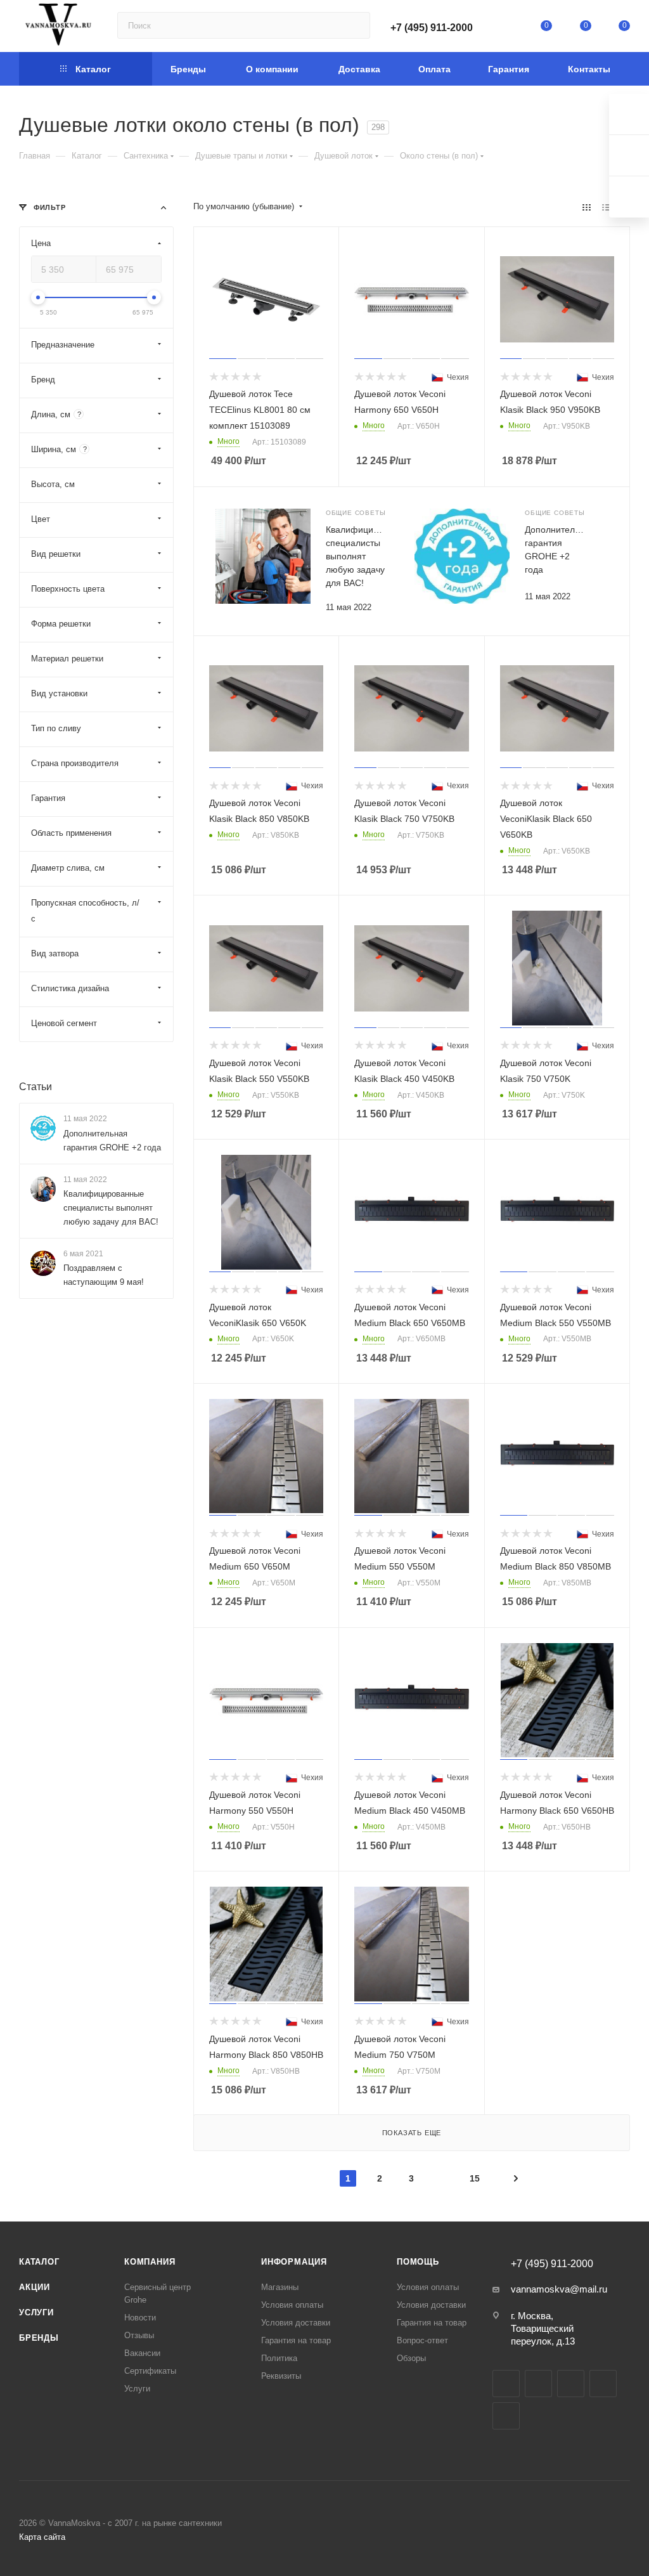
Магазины (280, 2287)
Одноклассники (603, 2384)
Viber (506, 2416)
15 (475, 2178)
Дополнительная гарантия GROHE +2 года (112, 1141)
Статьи (35, 1087)
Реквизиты (281, 2376)
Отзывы (139, 2335)
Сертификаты (150, 2371)
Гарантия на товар (296, 2340)
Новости (140, 2318)
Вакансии (142, 2353)
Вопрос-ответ (422, 2340)
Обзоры (411, 2358)
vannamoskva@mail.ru (559, 2289)
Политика (279, 2358)
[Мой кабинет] (508, 28)
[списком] (606, 207)
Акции (35, 2287)
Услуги (36, 2313)
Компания (150, 2262)
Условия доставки (296, 2323)
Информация (294, 2262)
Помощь (418, 2262)
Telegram (538, 2384)
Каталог (39, 2262)
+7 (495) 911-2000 (432, 28)
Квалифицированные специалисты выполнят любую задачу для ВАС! (111, 1208)
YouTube (571, 2384)
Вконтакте (506, 2384)
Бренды (39, 2338)
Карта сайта (42, 2537)
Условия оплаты (292, 2305)
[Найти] (355, 25)
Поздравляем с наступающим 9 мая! (104, 1275)
